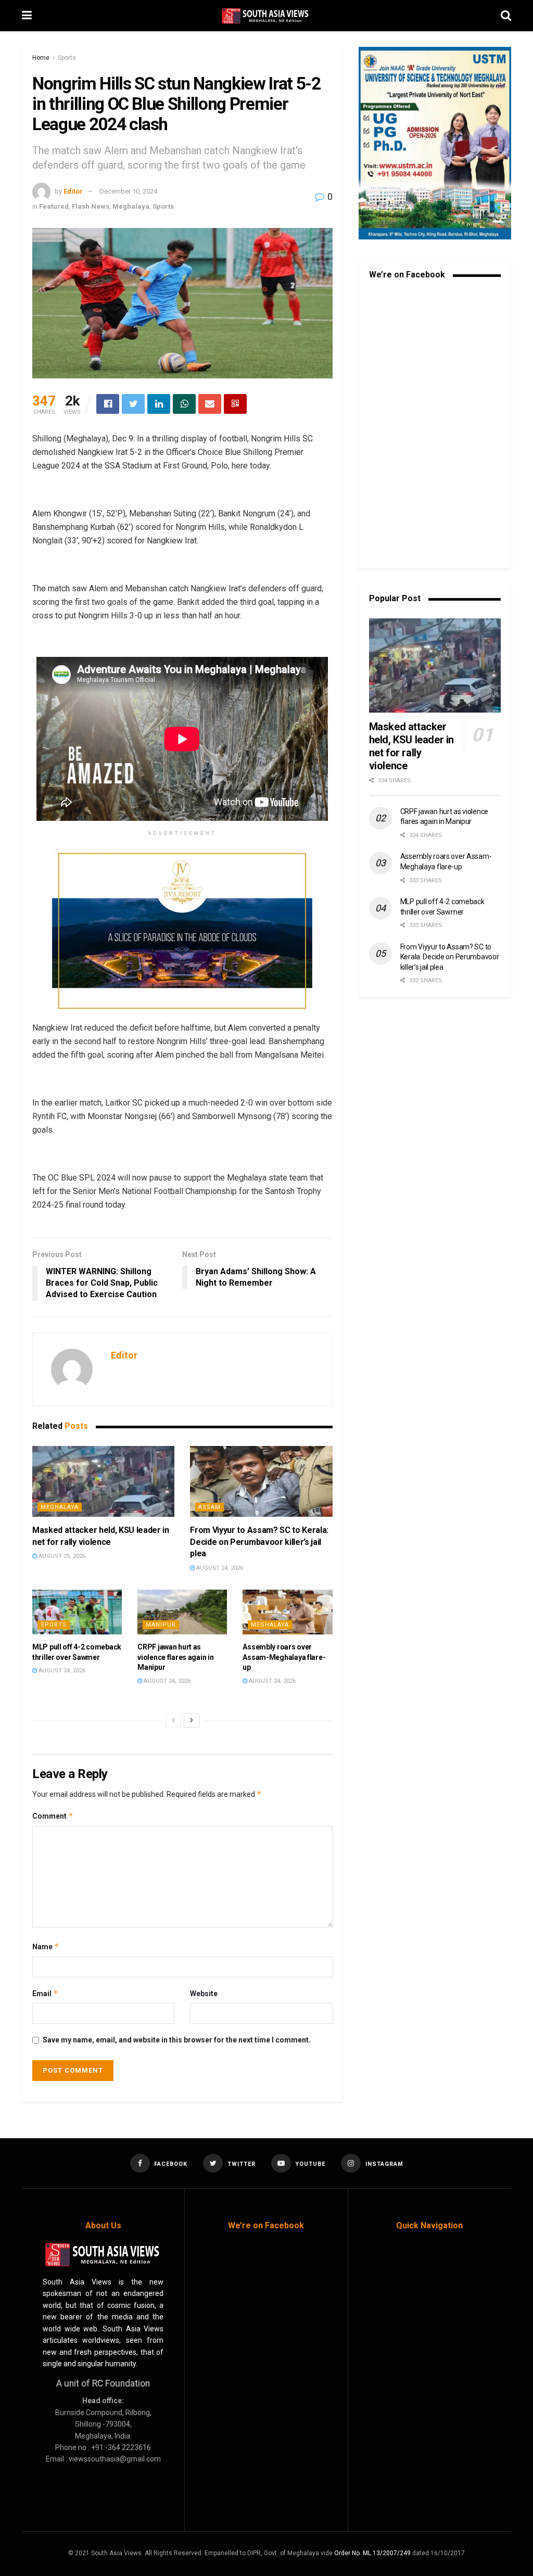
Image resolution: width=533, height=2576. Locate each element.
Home (41, 58)
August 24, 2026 (219, 1568)
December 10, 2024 (128, 191)
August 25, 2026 (61, 1556)
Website (204, 1994)
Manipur (161, 1625)
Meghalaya (131, 206)
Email (45, 1993)
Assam (210, 1507)
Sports (67, 58)
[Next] (192, 1720)
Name (46, 1946)
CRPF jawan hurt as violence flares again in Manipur (175, 1657)
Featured (54, 206)
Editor (73, 191)
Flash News (91, 206)
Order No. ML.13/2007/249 (372, 2553)
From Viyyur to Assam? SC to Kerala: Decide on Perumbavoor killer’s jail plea (259, 1542)
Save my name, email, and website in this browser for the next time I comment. (177, 2040)
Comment (53, 1816)
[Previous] (173, 1720)
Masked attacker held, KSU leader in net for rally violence (411, 746)
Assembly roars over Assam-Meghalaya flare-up (284, 1657)
